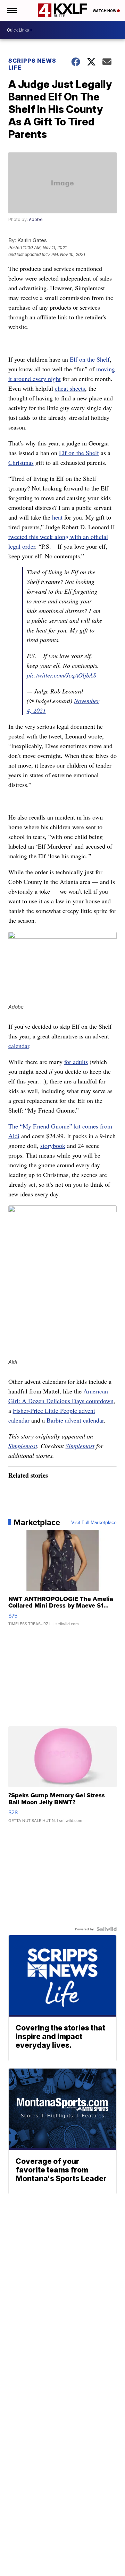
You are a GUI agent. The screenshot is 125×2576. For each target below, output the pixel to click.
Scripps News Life (32, 64)
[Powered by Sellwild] (107, 1929)
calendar (19, 1046)
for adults (76, 1062)
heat (57, 517)
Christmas (21, 462)
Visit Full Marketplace (94, 1522)
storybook (53, 1145)
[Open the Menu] (12, 10)
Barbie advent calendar (75, 1420)
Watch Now (105, 11)
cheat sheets (70, 388)
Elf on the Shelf (90, 359)
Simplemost (23, 1446)
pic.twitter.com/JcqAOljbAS (61, 675)
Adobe (36, 219)
